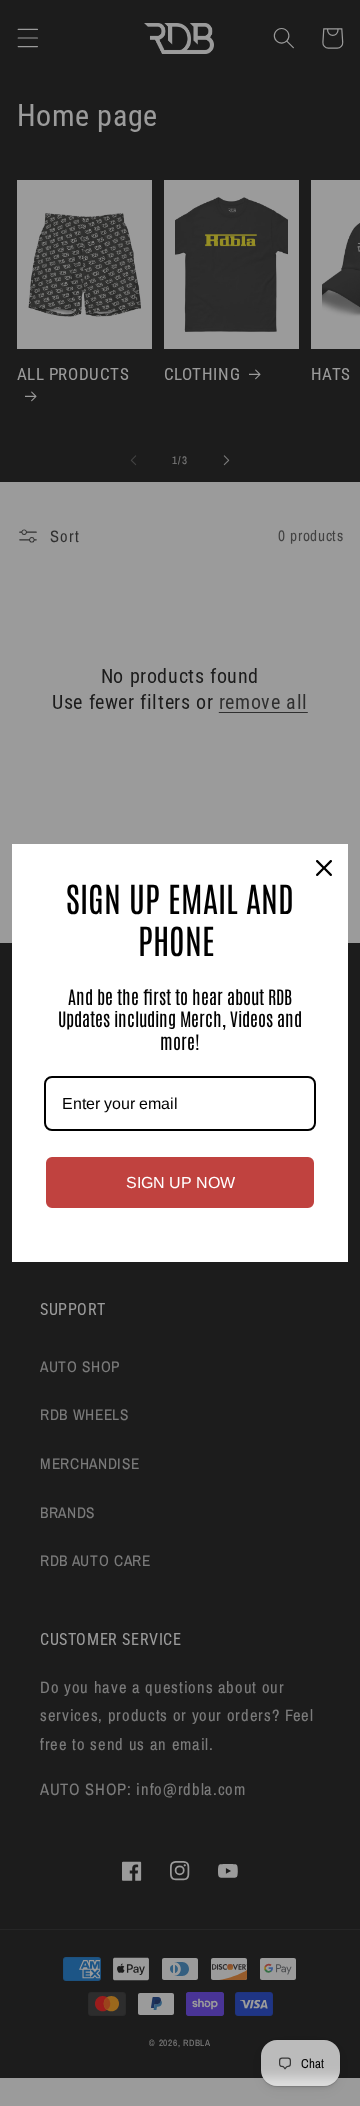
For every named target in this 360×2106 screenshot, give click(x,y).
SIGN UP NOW (180, 1182)
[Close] (324, 868)
